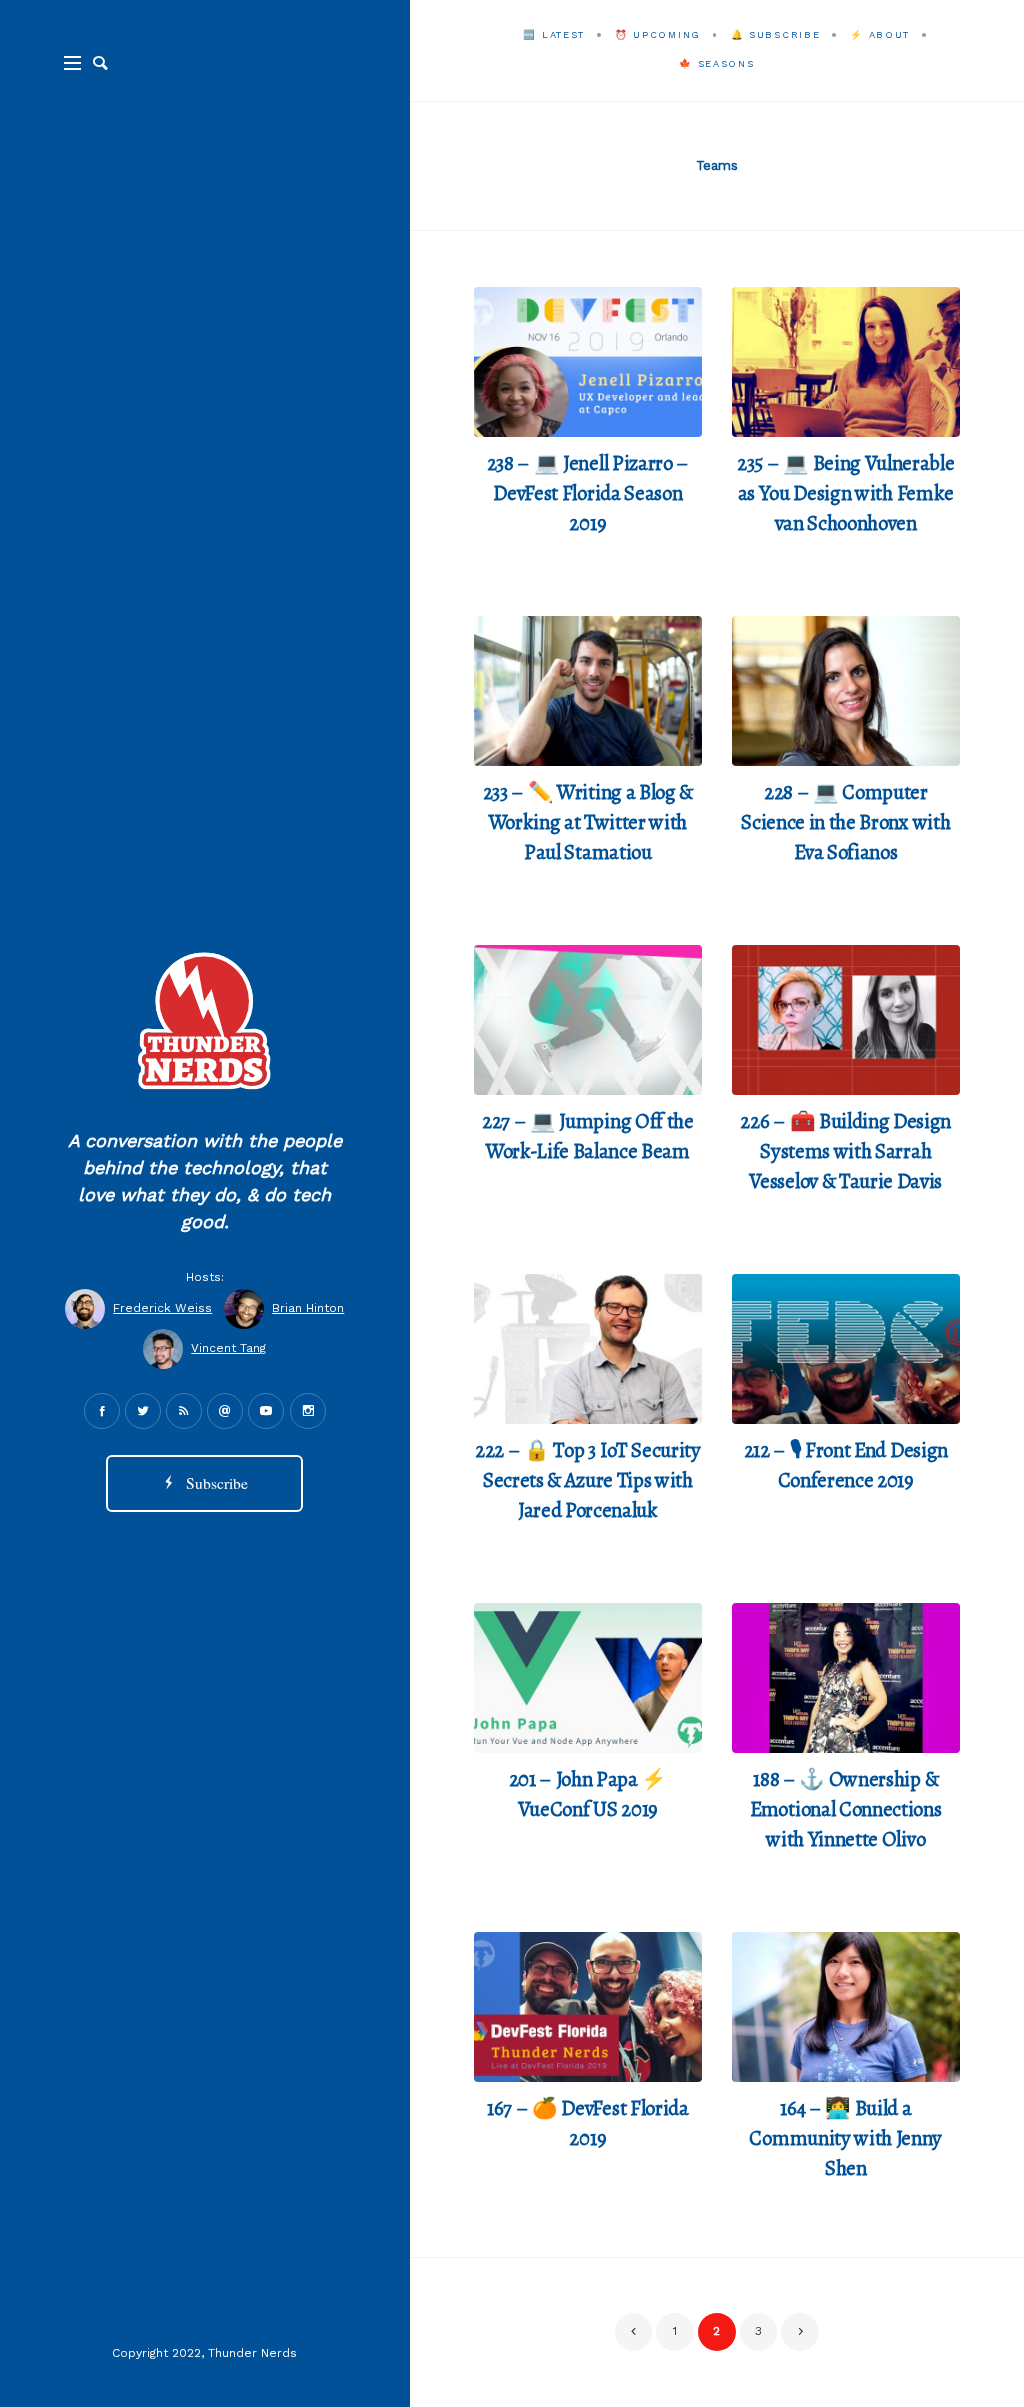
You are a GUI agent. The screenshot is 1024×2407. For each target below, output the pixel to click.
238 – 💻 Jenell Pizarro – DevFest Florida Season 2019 (588, 493)
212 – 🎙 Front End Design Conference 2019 (846, 1465)
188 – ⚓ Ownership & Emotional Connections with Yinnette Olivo (845, 1809)
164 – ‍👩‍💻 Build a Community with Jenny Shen (845, 2138)
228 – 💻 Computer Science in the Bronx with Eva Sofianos (845, 822)
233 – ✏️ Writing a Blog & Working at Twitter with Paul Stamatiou (588, 822)
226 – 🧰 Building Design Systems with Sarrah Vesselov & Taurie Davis (845, 1151)
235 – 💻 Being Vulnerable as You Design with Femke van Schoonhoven (845, 493)
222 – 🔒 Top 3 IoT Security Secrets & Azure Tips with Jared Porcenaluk (588, 1480)
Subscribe (212, 1483)
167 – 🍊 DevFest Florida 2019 (588, 2123)
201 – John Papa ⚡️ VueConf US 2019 (588, 1794)
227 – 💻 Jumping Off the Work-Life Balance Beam (588, 1136)
